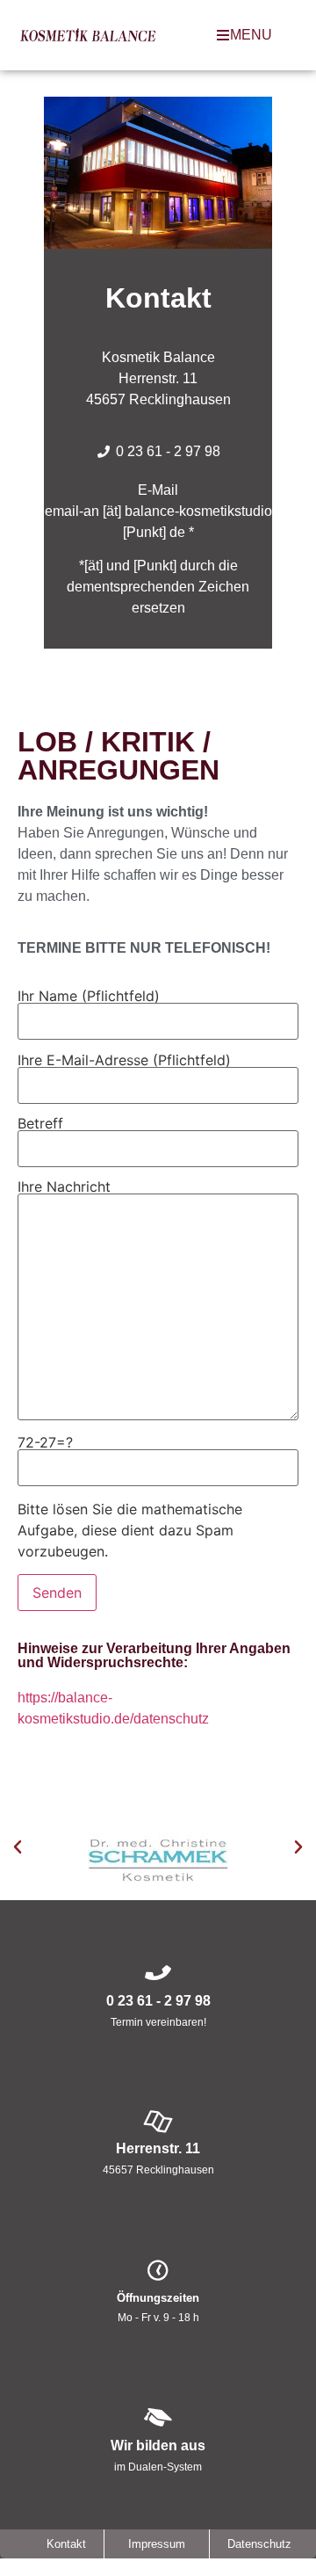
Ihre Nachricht (64, 1187)
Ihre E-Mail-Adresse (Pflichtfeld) (124, 1061)
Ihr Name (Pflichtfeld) (89, 997)
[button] (18, 1847)
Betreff (40, 1124)
